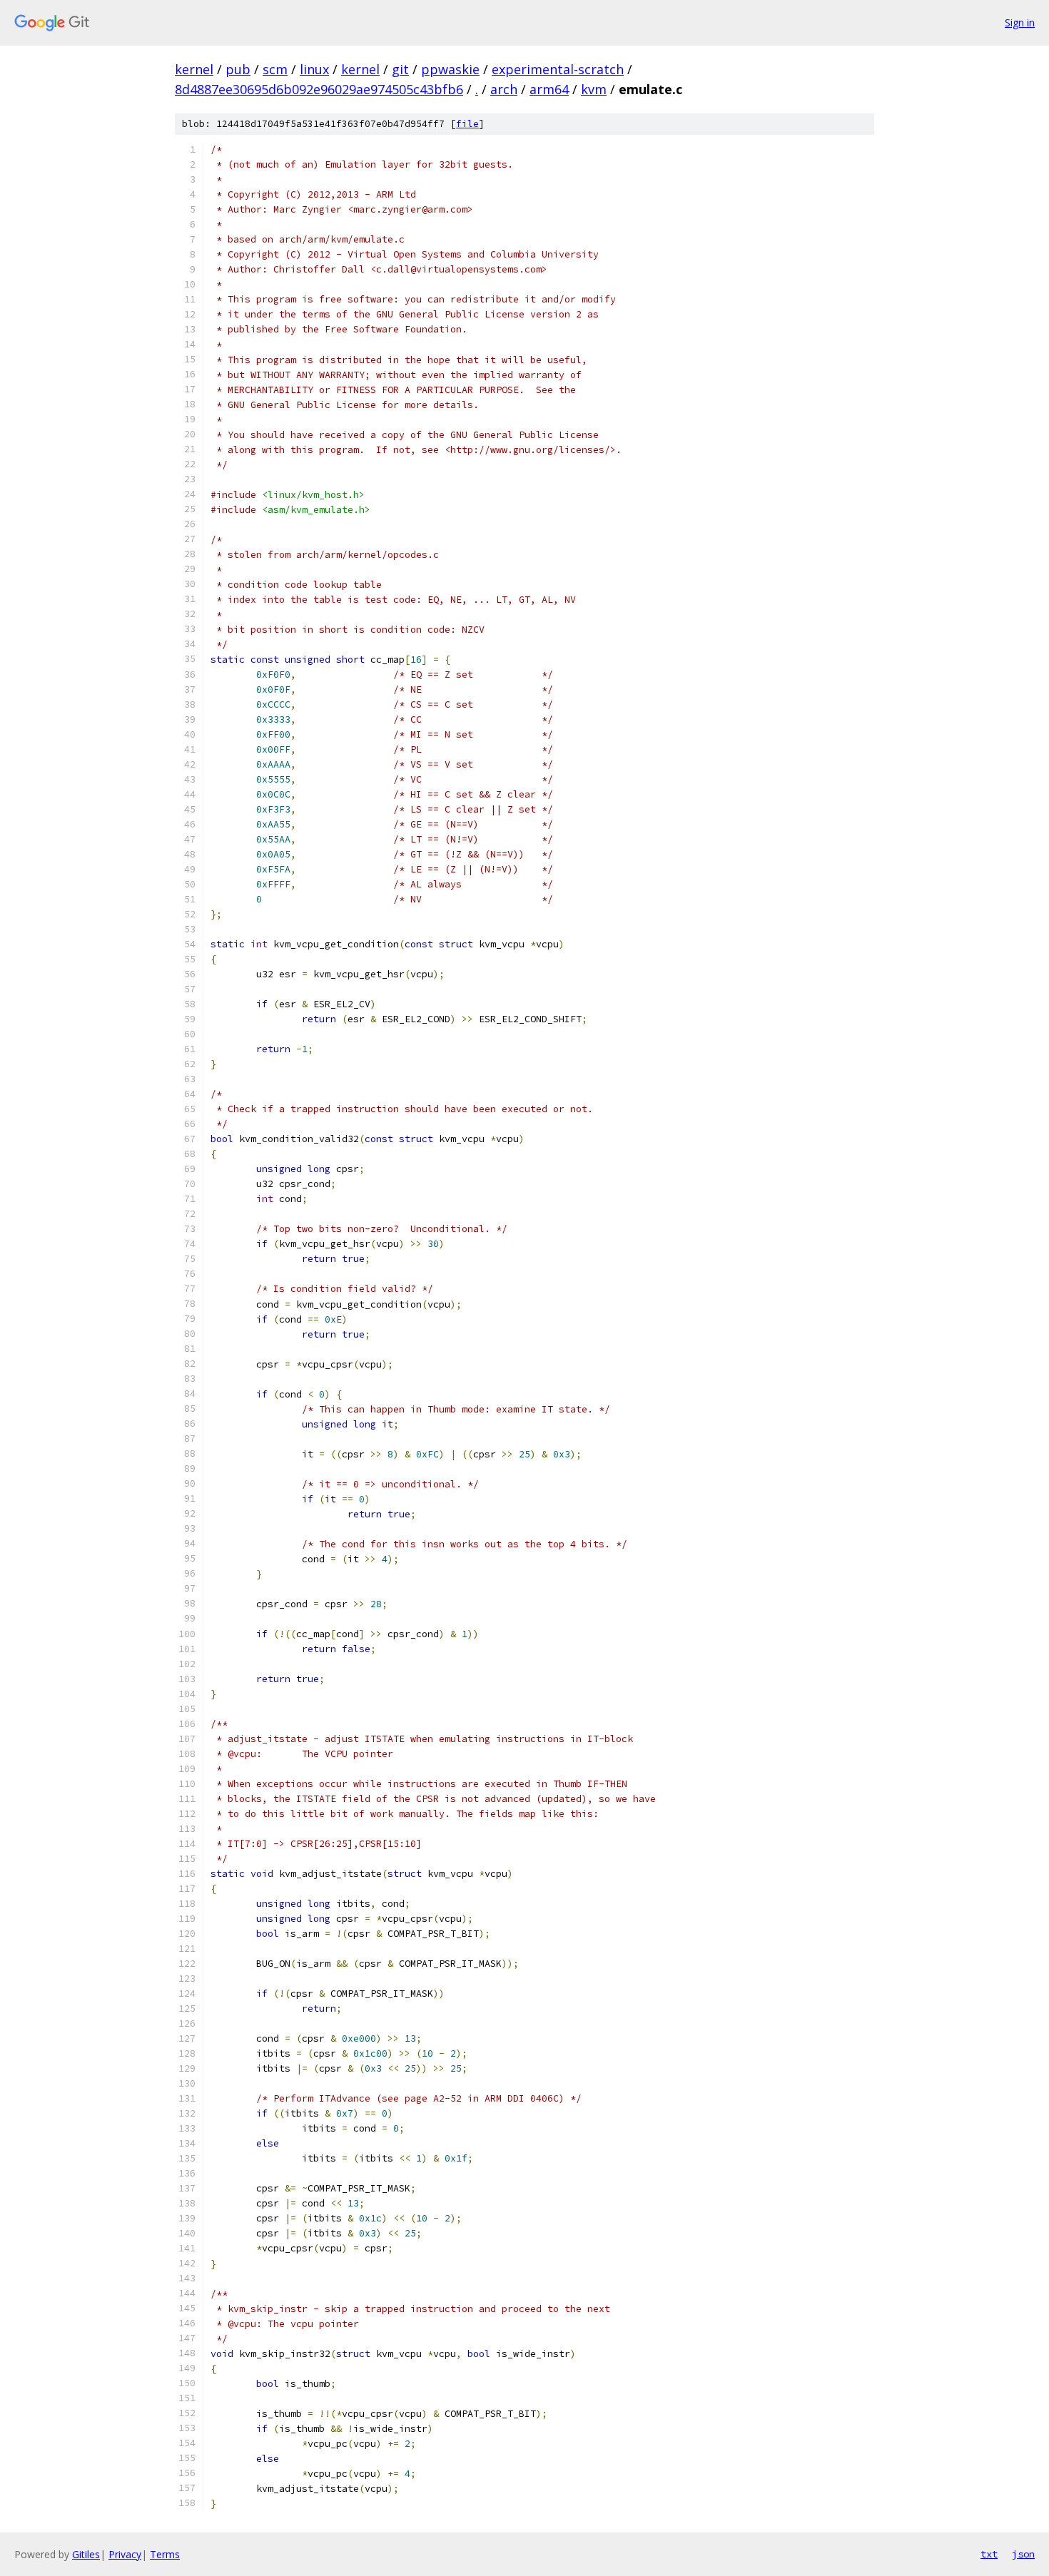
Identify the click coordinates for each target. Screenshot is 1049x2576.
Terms (165, 2554)
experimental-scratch (558, 69)
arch (504, 89)
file (467, 124)
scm (275, 69)
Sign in (1020, 22)
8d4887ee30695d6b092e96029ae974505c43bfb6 (319, 89)
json (1023, 2554)
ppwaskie (450, 69)
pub (238, 69)
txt (989, 2554)
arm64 (549, 89)
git (400, 69)
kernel (194, 69)
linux (314, 69)
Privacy (125, 2554)
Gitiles (86, 2554)
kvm (594, 89)
